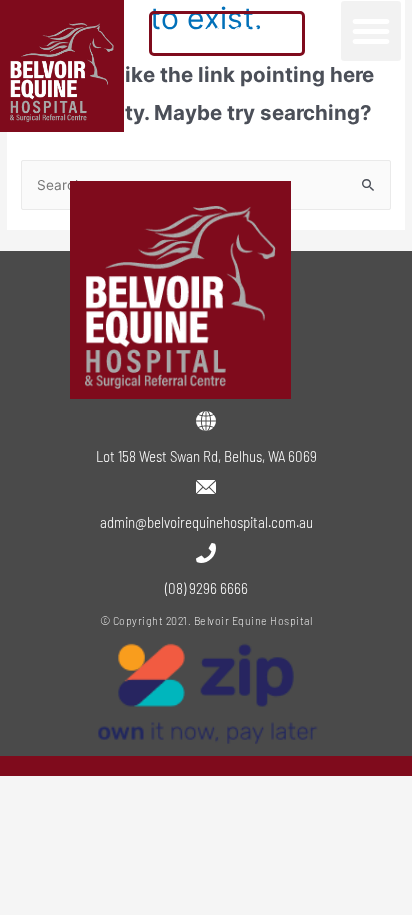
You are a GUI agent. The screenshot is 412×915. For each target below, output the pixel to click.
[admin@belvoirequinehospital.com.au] (206, 487)
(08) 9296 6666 (206, 588)
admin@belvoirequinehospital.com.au (206, 522)
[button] (371, 31)
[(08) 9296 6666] (206, 553)
